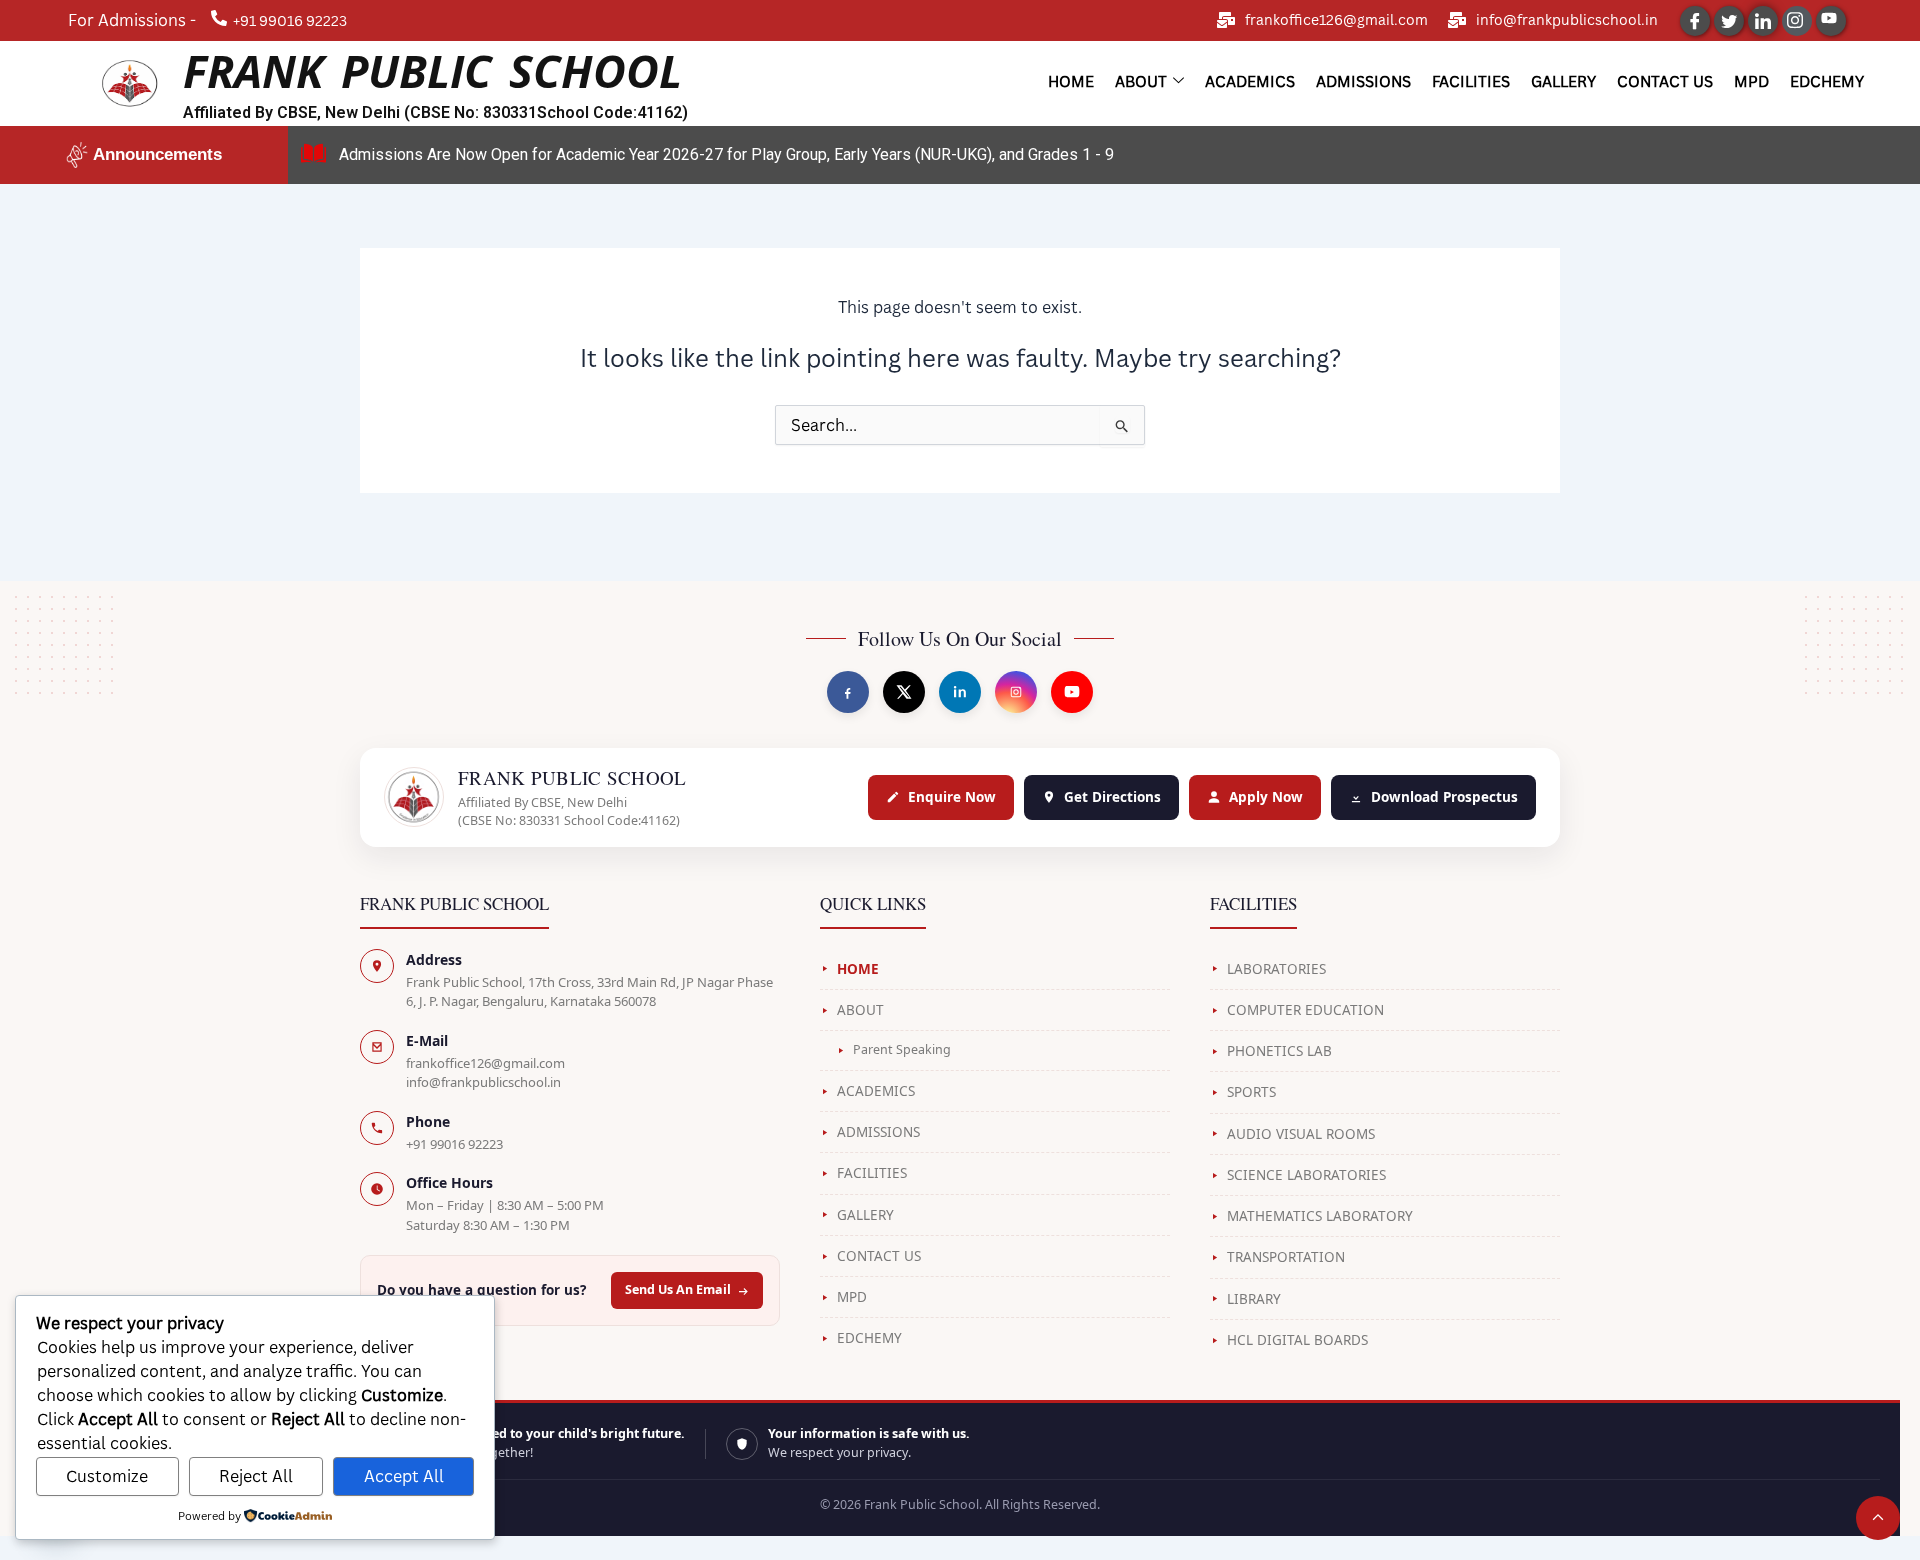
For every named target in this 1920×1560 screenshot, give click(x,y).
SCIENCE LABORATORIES (1306, 1175)
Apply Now (1266, 797)
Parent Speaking (902, 1049)
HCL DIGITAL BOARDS (1297, 1340)
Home (1071, 81)
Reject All (256, 1476)
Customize (107, 1476)
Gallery (1563, 81)
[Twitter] (1729, 21)
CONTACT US (879, 1256)
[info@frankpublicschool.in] (1457, 20)
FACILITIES (872, 1173)
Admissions (1363, 81)
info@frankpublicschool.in (1567, 19)
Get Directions (1112, 797)
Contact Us (1665, 81)
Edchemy (1827, 81)
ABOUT (860, 1010)
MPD (1751, 81)
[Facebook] (1695, 21)
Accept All (404, 1476)
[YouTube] (1831, 21)
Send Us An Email (678, 1289)
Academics (1250, 81)
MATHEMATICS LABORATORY (1320, 1216)
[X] (904, 692)
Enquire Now (952, 797)
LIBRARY (1254, 1299)
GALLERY (865, 1215)
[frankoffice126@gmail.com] (1226, 20)
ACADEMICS (876, 1091)
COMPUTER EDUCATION (1305, 1010)
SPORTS (1251, 1092)
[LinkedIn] (1763, 21)
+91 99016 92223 (454, 1144)
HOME (858, 969)
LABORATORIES (1276, 969)
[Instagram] (1797, 21)
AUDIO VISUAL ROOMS (1301, 1134)
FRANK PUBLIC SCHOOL (432, 70)
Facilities (1471, 81)
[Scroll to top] (1878, 1518)
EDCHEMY (869, 1338)
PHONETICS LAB (1279, 1051)
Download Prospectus (1444, 797)
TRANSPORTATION (1286, 1257)
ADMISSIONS (878, 1132)
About (1141, 81)
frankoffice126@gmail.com (1336, 19)
